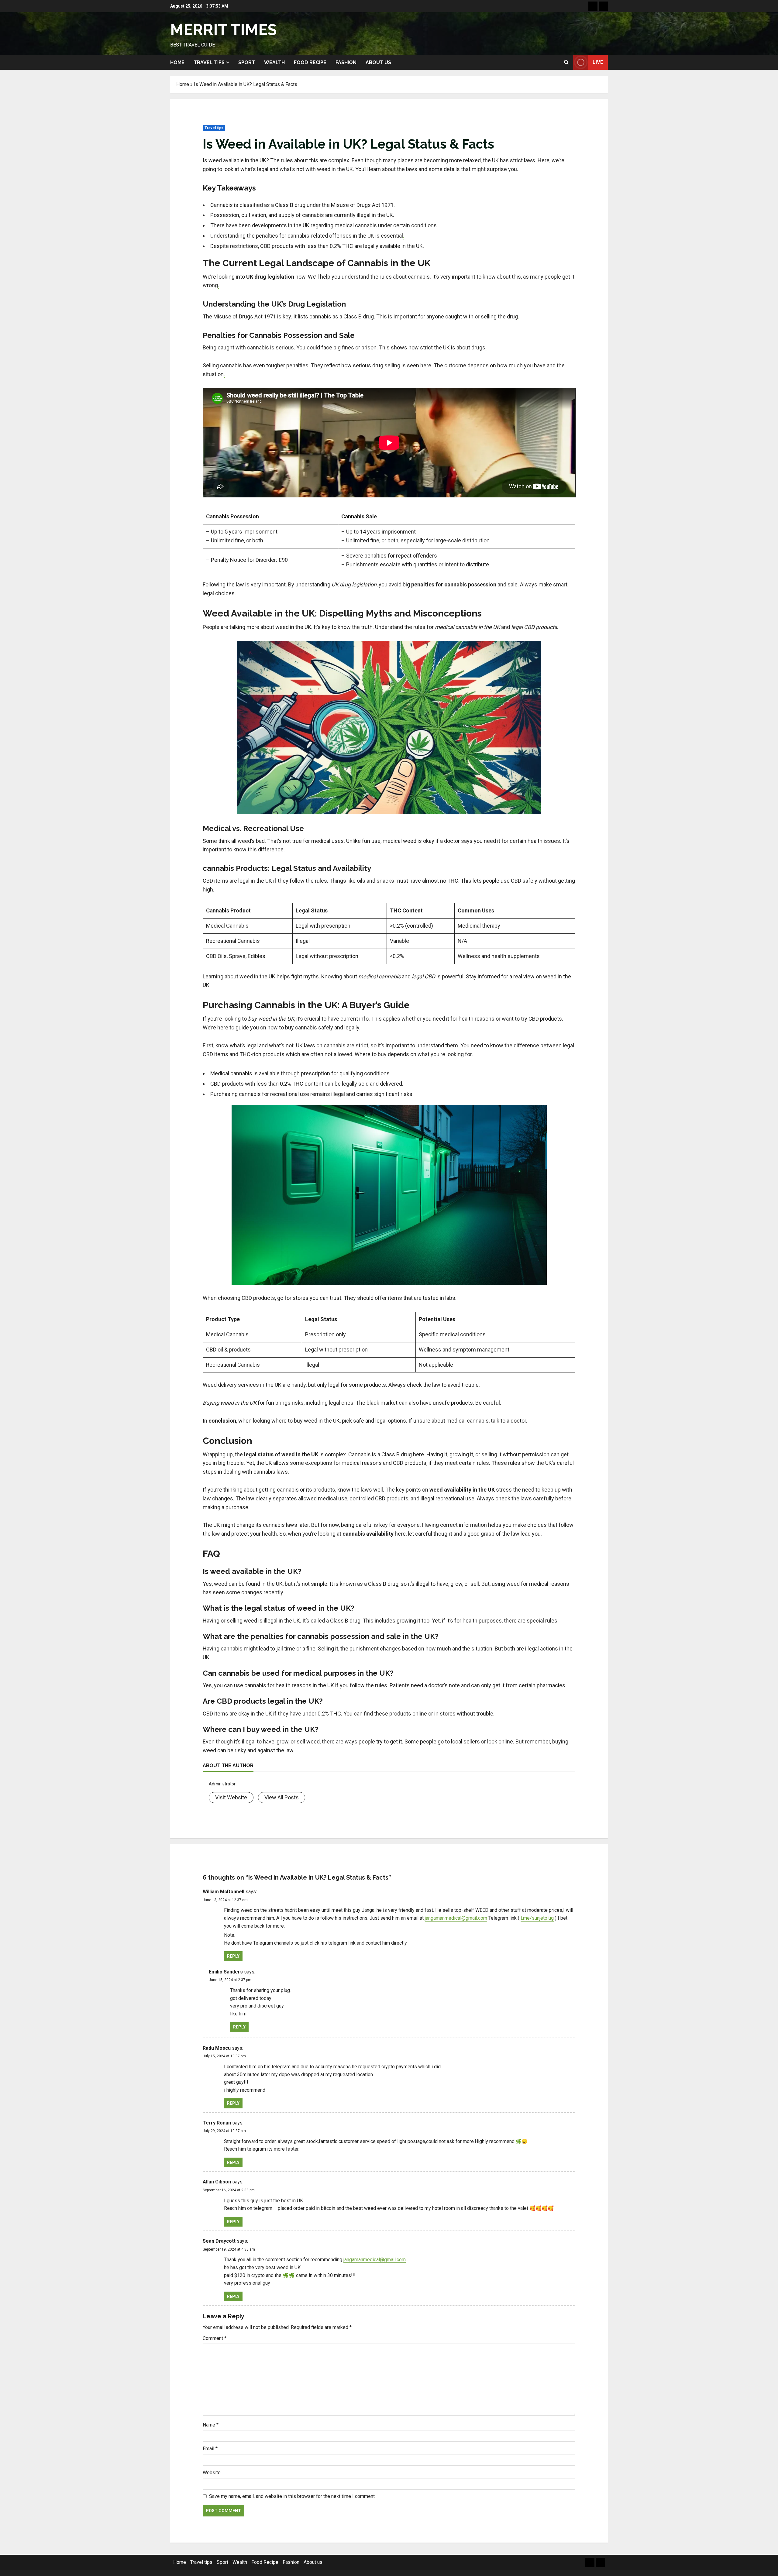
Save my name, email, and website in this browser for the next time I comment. (292, 2496)
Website (212, 2473)
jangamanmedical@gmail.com (456, 1918)
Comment (215, 2338)
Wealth (274, 62)
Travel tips (209, 62)
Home (177, 62)
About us (378, 62)
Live (598, 62)
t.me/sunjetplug (537, 1918)
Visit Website (231, 1797)
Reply (233, 1956)
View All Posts (282, 1797)
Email (210, 2449)
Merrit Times (223, 30)
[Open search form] (566, 62)
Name (211, 2425)
